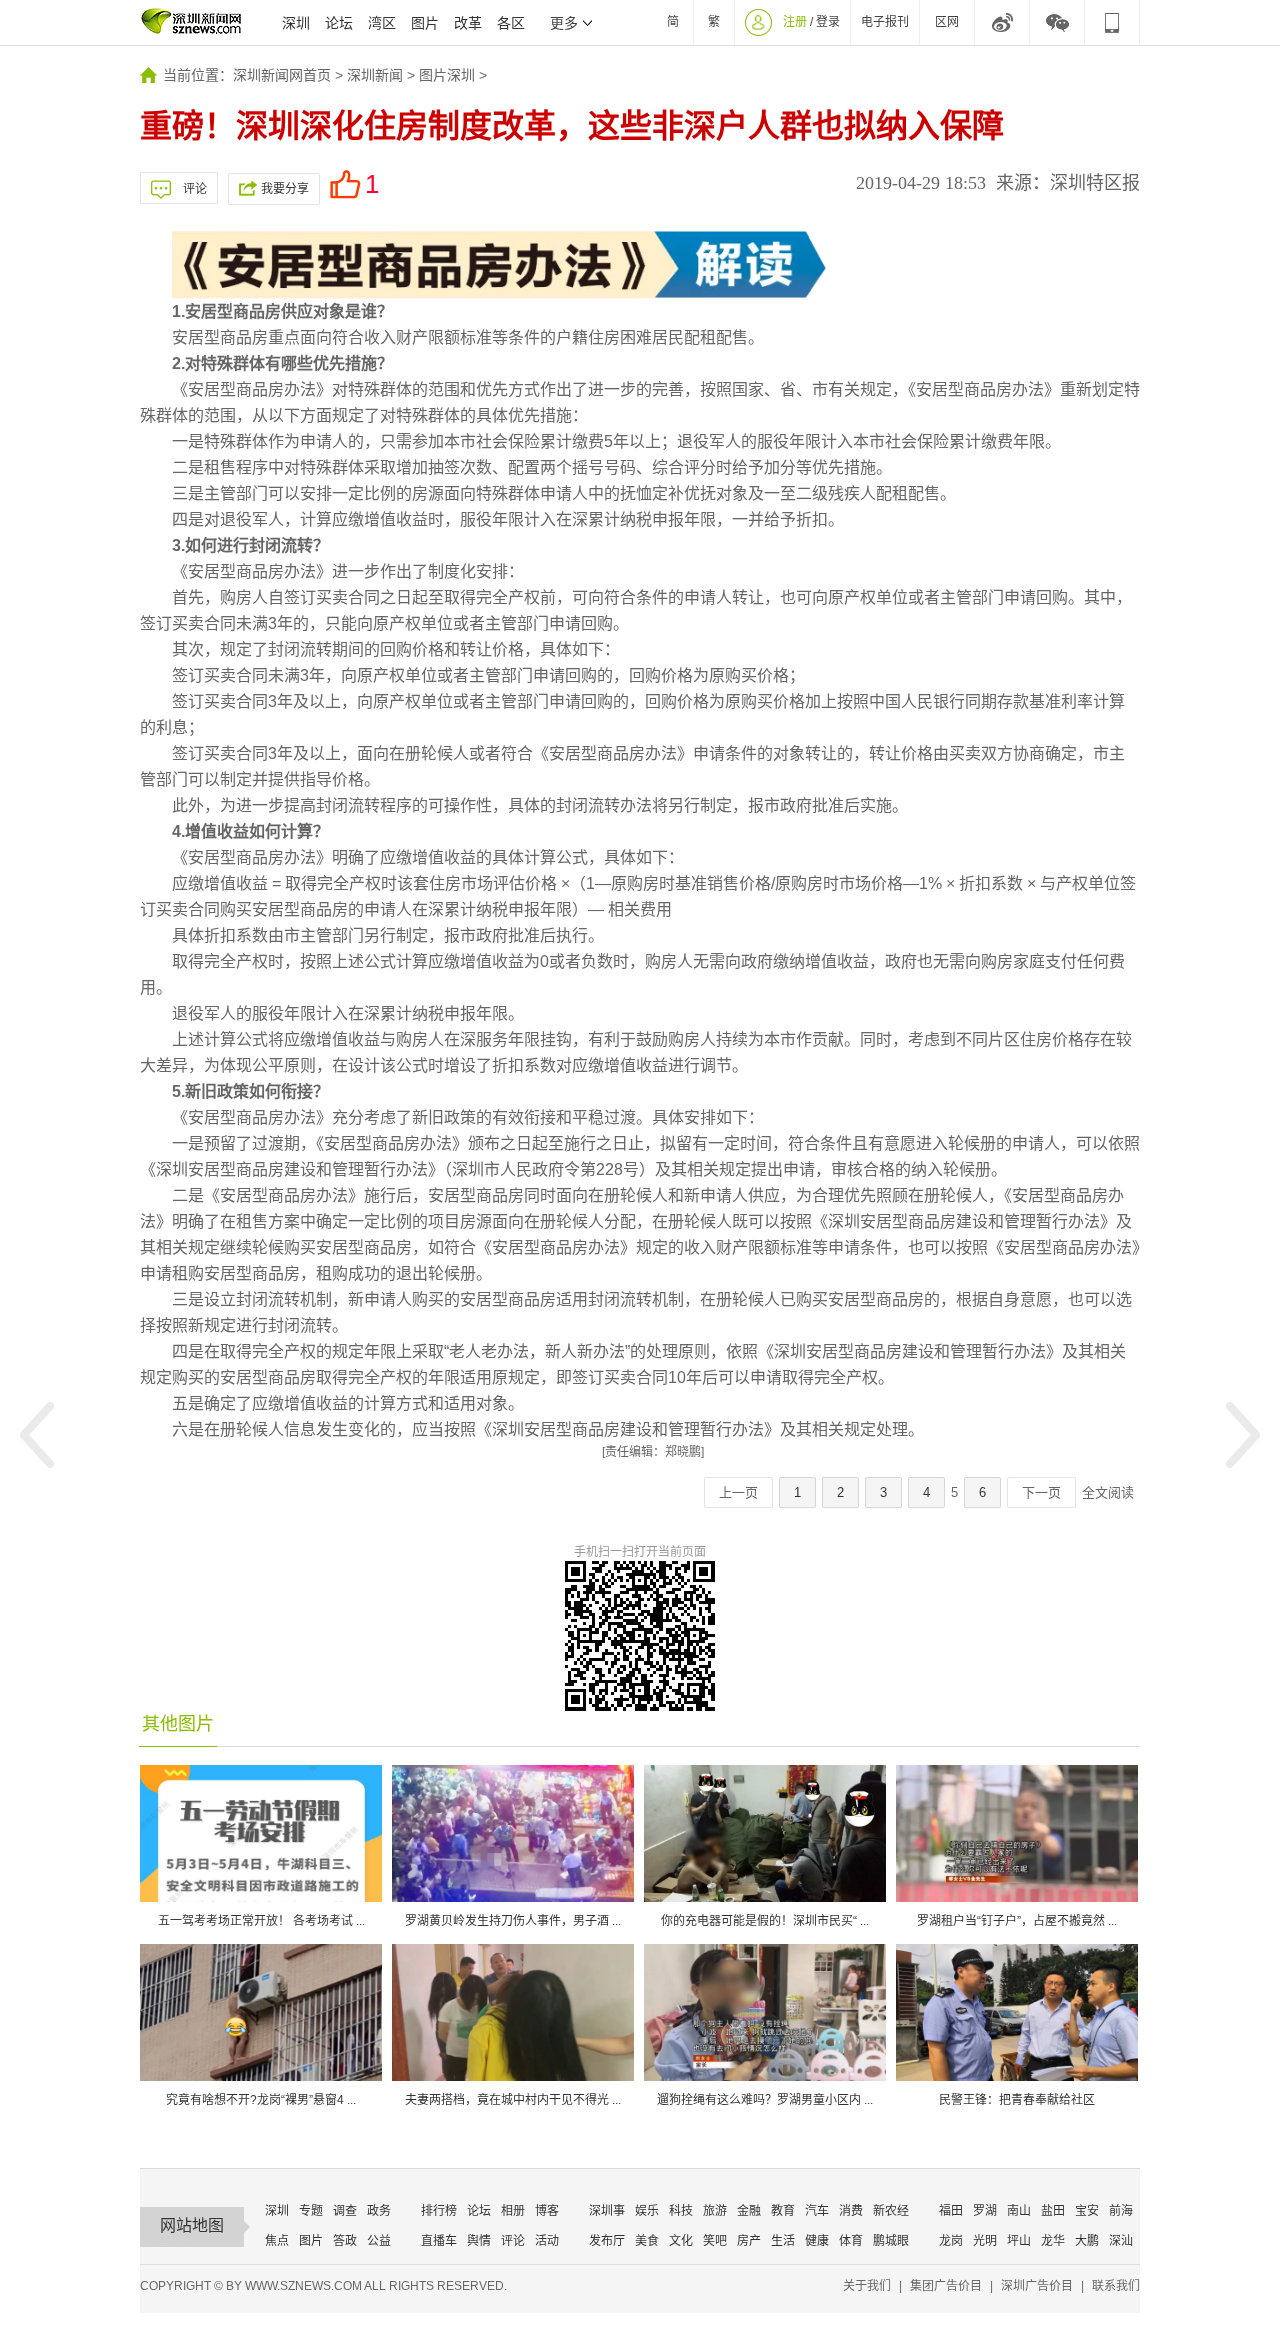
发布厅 (607, 2241)
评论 (195, 189)
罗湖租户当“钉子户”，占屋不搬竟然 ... (1017, 1921)
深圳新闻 (375, 75)
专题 (311, 2211)
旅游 (715, 2211)
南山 (1019, 2211)
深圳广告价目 (1037, 2286)
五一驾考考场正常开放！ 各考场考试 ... (261, 1921)
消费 (851, 2211)
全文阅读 (1108, 1492)
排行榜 (439, 2211)
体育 (851, 2241)
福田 (951, 2211)
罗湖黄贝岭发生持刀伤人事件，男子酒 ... (513, 1921)
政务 (379, 2211)
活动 (547, 2241)
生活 (783, 2241)
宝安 (1087, 2211)
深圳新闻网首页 (282, 75)
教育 (783, 2211)
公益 (379, 2241)
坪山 (1019, 2241)
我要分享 (285, 189)
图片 (425, 23)
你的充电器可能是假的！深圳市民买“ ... (765, 1921)
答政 (345, 2241)
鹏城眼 (891, 2241)
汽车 (817, 2211)
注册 (795, 22)
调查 (345, 2211)
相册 (513, 2211)
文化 (681, 2241)
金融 (749, 2211)
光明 (985, 2241)
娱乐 (647, 2211)
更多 (564, 23)
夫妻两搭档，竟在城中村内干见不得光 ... (513, 2100)
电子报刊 (885, 22)
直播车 (439, 2241)
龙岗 (951, 2241)
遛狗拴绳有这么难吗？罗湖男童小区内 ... (765, 2100)
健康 (817, 2241)
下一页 (1041, 1492)
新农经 (891, 2211)
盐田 (1053, 2211)
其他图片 (178, 1724)
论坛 (339, 23)
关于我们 (867, 2286)
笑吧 (715, 2241)
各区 (511, 23)
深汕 (1121, 2241)
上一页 (738, 1492)
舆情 (479, 2241)
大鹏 (1087, 2241)
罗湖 (985, 2211)
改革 (468, 23)
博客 (547, 2211)
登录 (828, 22)
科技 (681, 2211)
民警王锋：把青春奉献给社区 (1017, 2100)
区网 (947, 22)
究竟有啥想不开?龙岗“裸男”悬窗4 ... (261, 2100)
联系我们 (1116, 2286)
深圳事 (607, 2211)
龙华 (1053, 2241)
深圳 (296, 23)
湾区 (382, 23)
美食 (647, 2241)
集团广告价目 (946, 2286)
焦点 (277, 2241)
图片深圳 (447, 75)
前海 (1121, 2211)
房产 (749, 2241)
